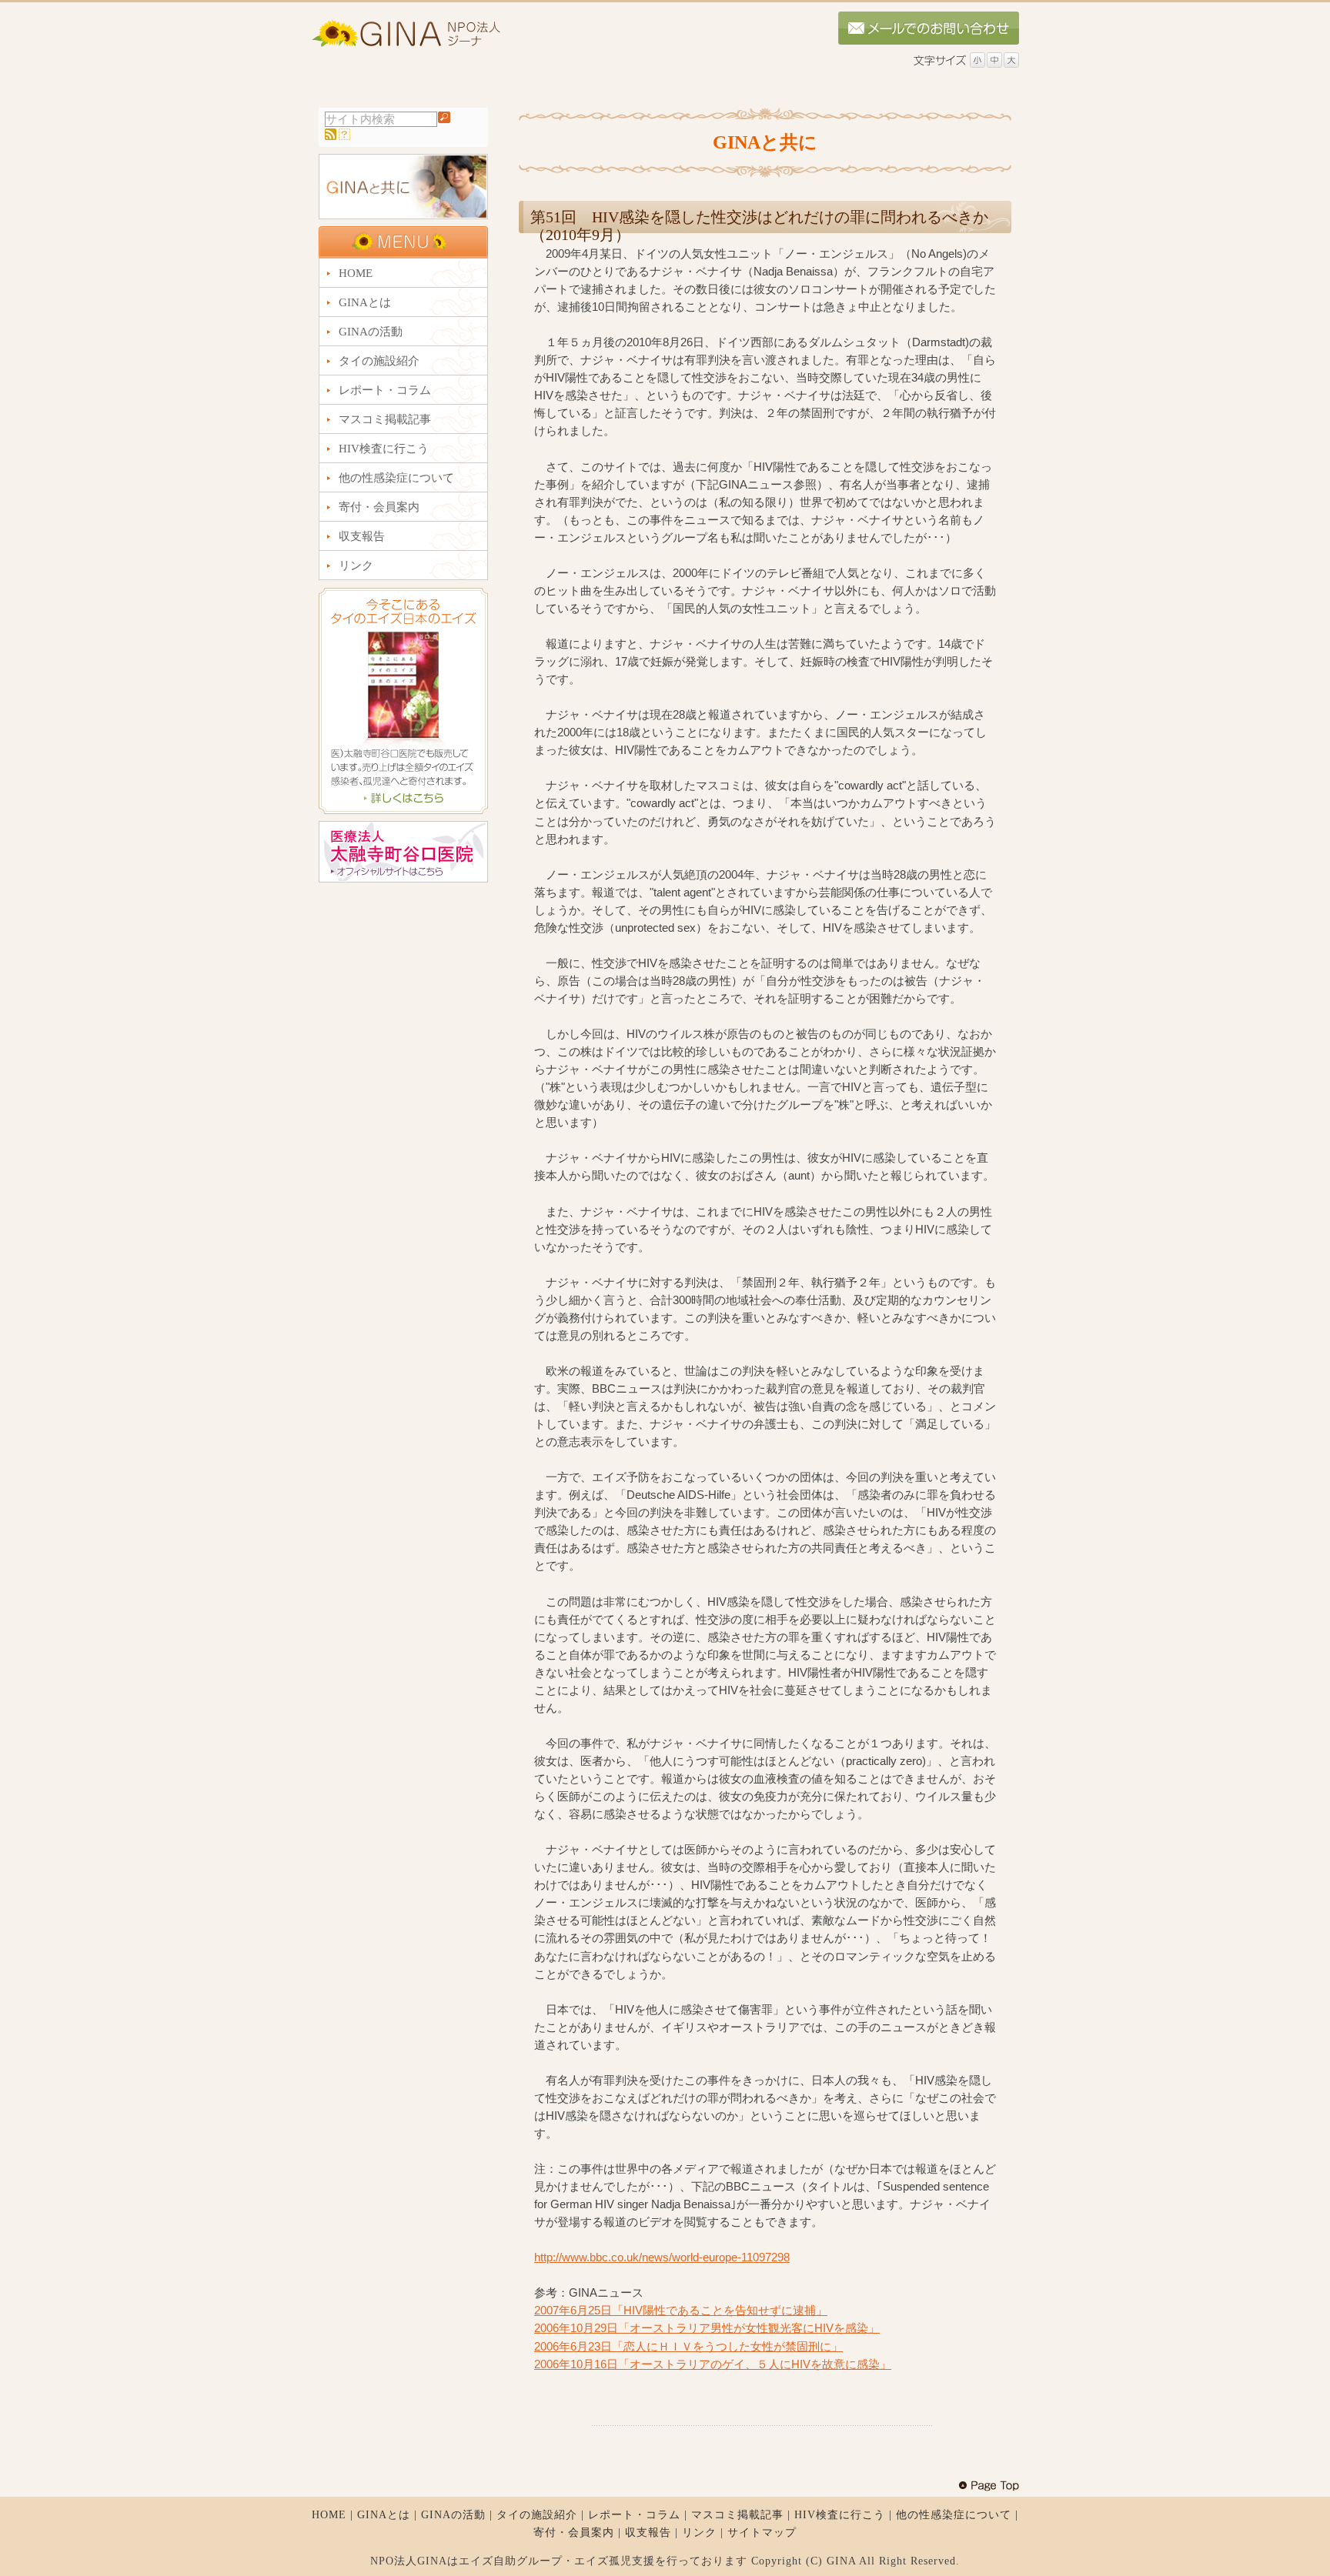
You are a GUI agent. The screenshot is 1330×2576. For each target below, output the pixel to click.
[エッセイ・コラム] (403, 215)
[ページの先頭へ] (989, 2486)
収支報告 (648, 2533)
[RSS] (331, 136)
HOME (329, 2515)
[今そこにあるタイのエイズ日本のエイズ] (403, 810)
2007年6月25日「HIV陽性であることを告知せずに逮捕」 (681, 2310)
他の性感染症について (954, 2515)
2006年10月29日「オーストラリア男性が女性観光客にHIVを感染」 (707, 2328)
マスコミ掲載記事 (737, 2515)
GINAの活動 (453, 2515)
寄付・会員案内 (574, 2533)
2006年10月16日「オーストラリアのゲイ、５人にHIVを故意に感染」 (713, 2364)
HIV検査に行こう (840, 2515)
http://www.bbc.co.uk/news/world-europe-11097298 (662, 2257)
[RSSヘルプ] (344, 136)
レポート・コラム (634, 2515)
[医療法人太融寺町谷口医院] (403, 879)
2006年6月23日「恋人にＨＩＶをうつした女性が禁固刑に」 (688, 2346)
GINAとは (384, 2515)
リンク (699, 2533)
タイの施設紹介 (537, 2515)
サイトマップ (762, 2533)
